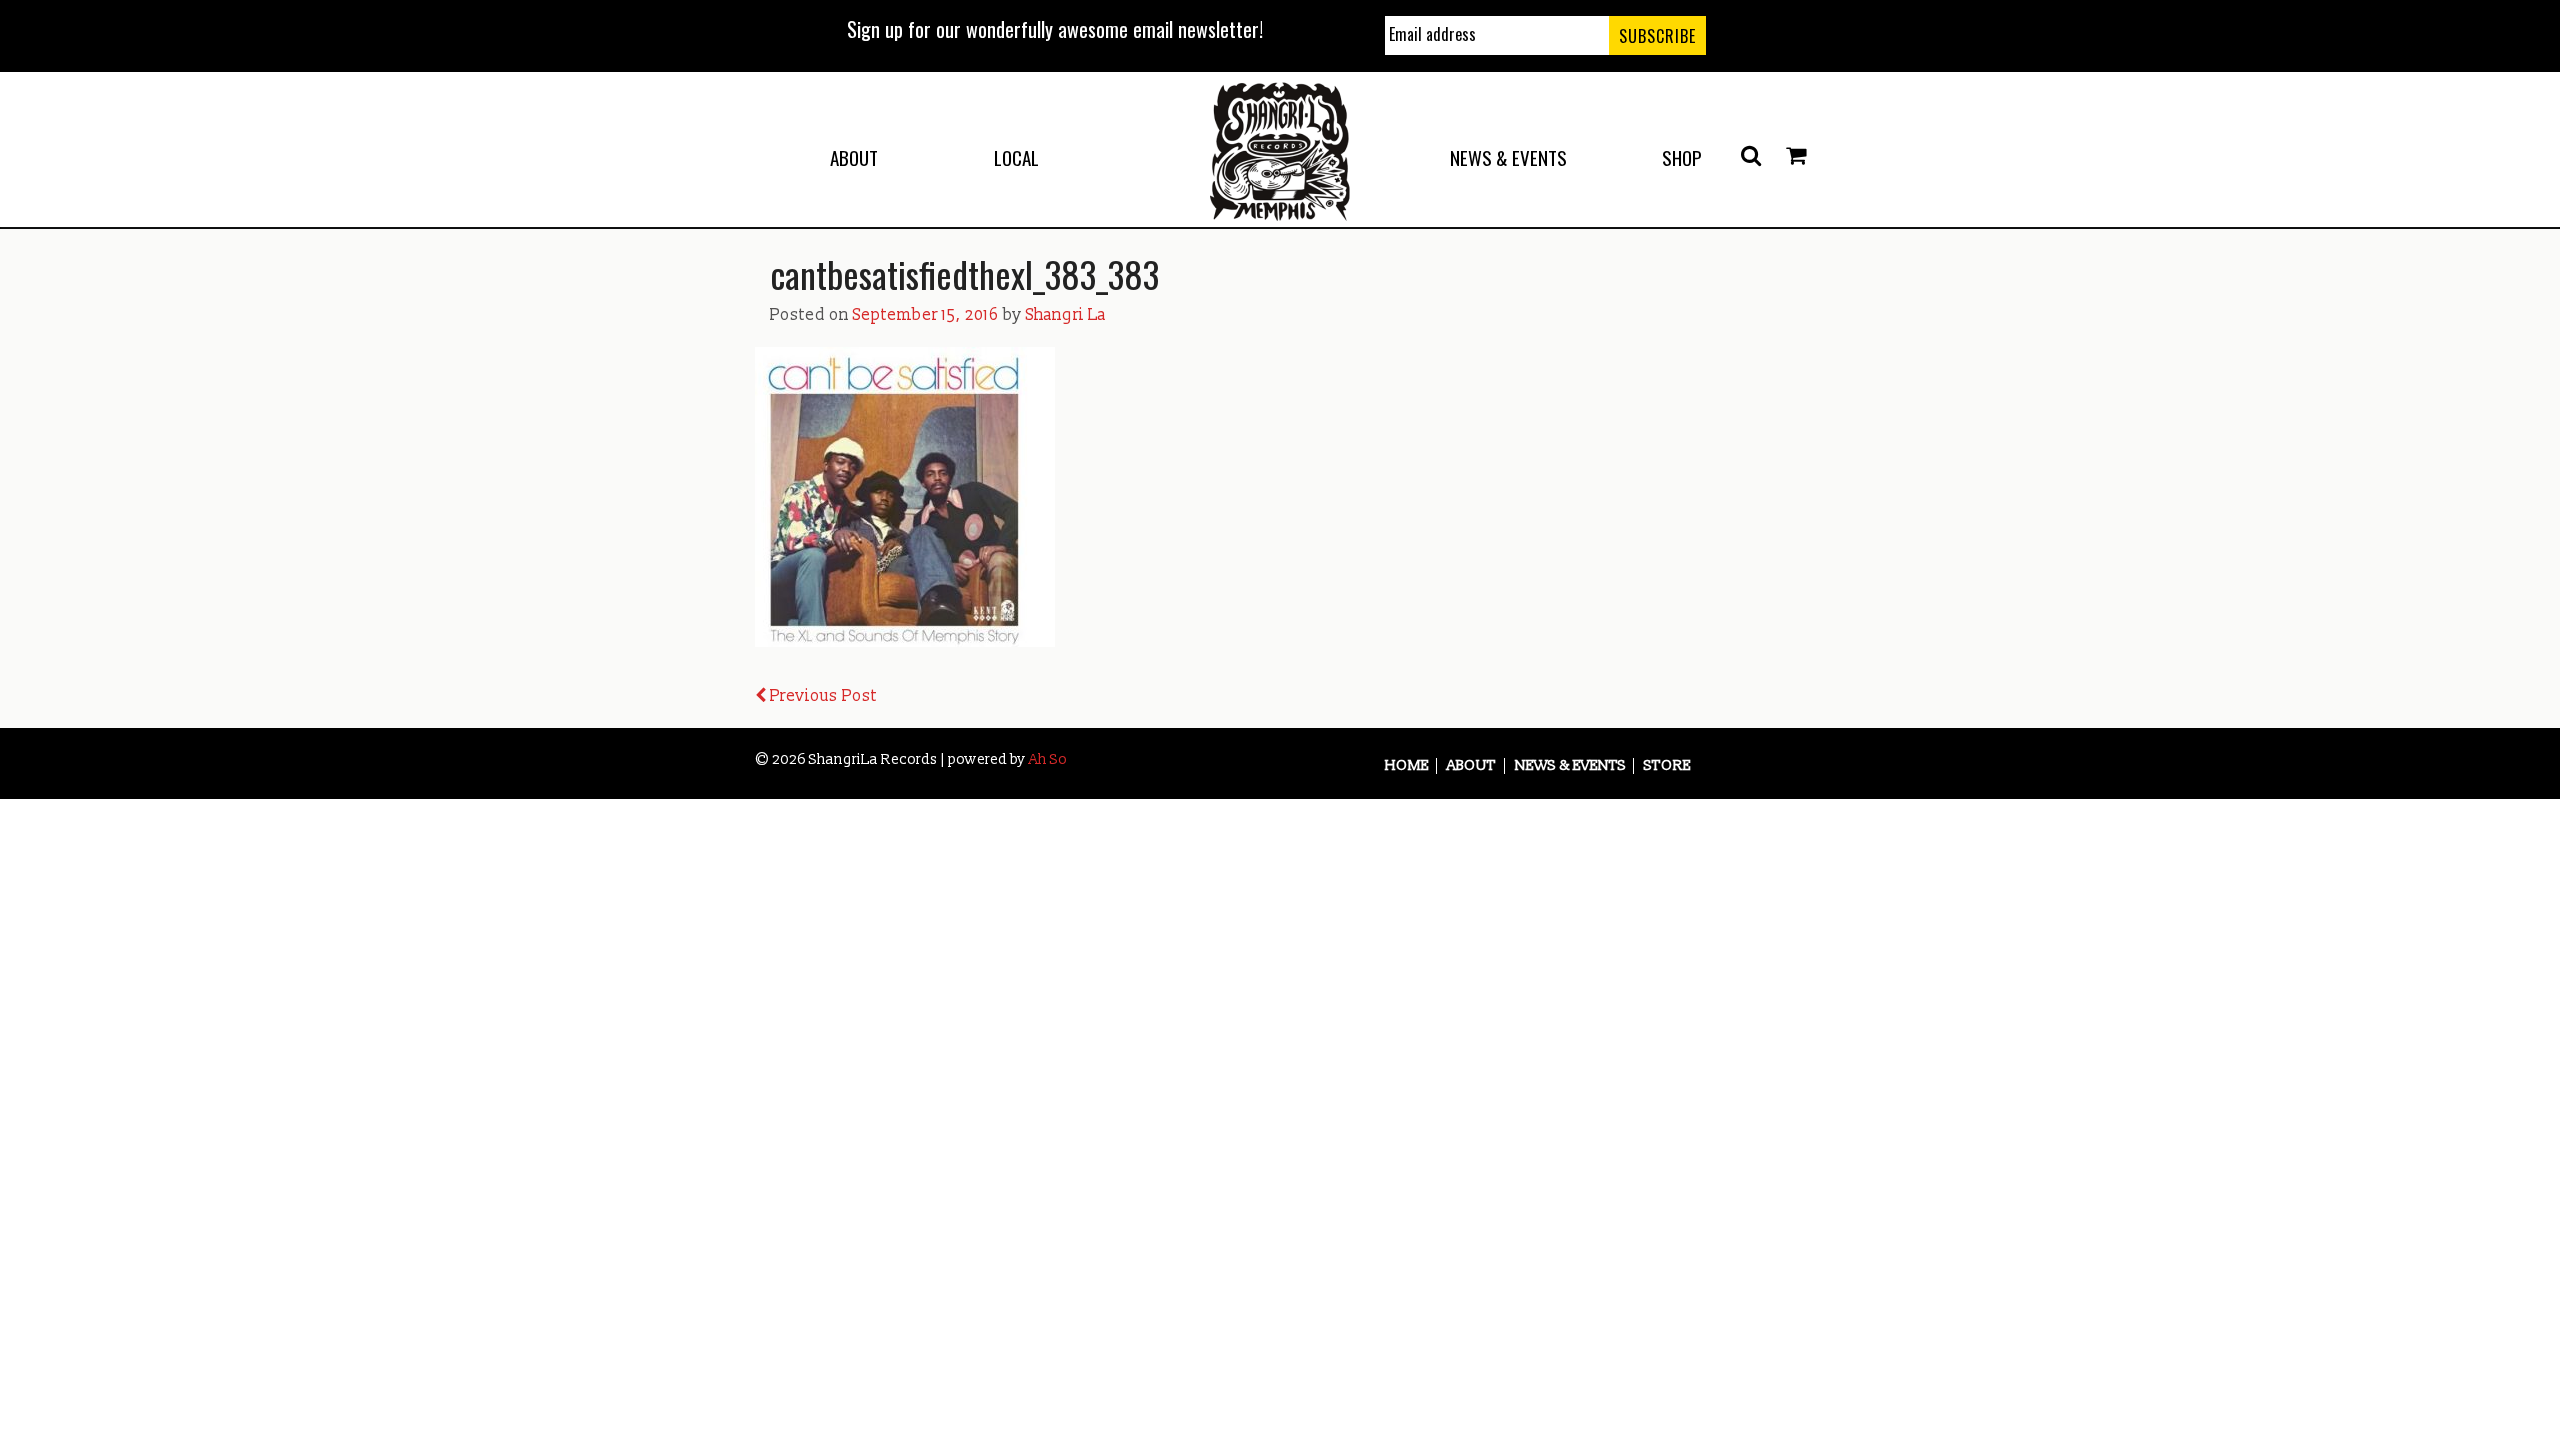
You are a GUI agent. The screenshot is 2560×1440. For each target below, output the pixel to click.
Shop (1682, 157)
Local (1016, 157)
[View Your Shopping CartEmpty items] (1796, 156)
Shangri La (1066, 315)
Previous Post (821, 696)
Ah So (1048, 759)
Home (1407, 766)
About (854, 157)
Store (1667, 766)
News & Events (1508, 157)
